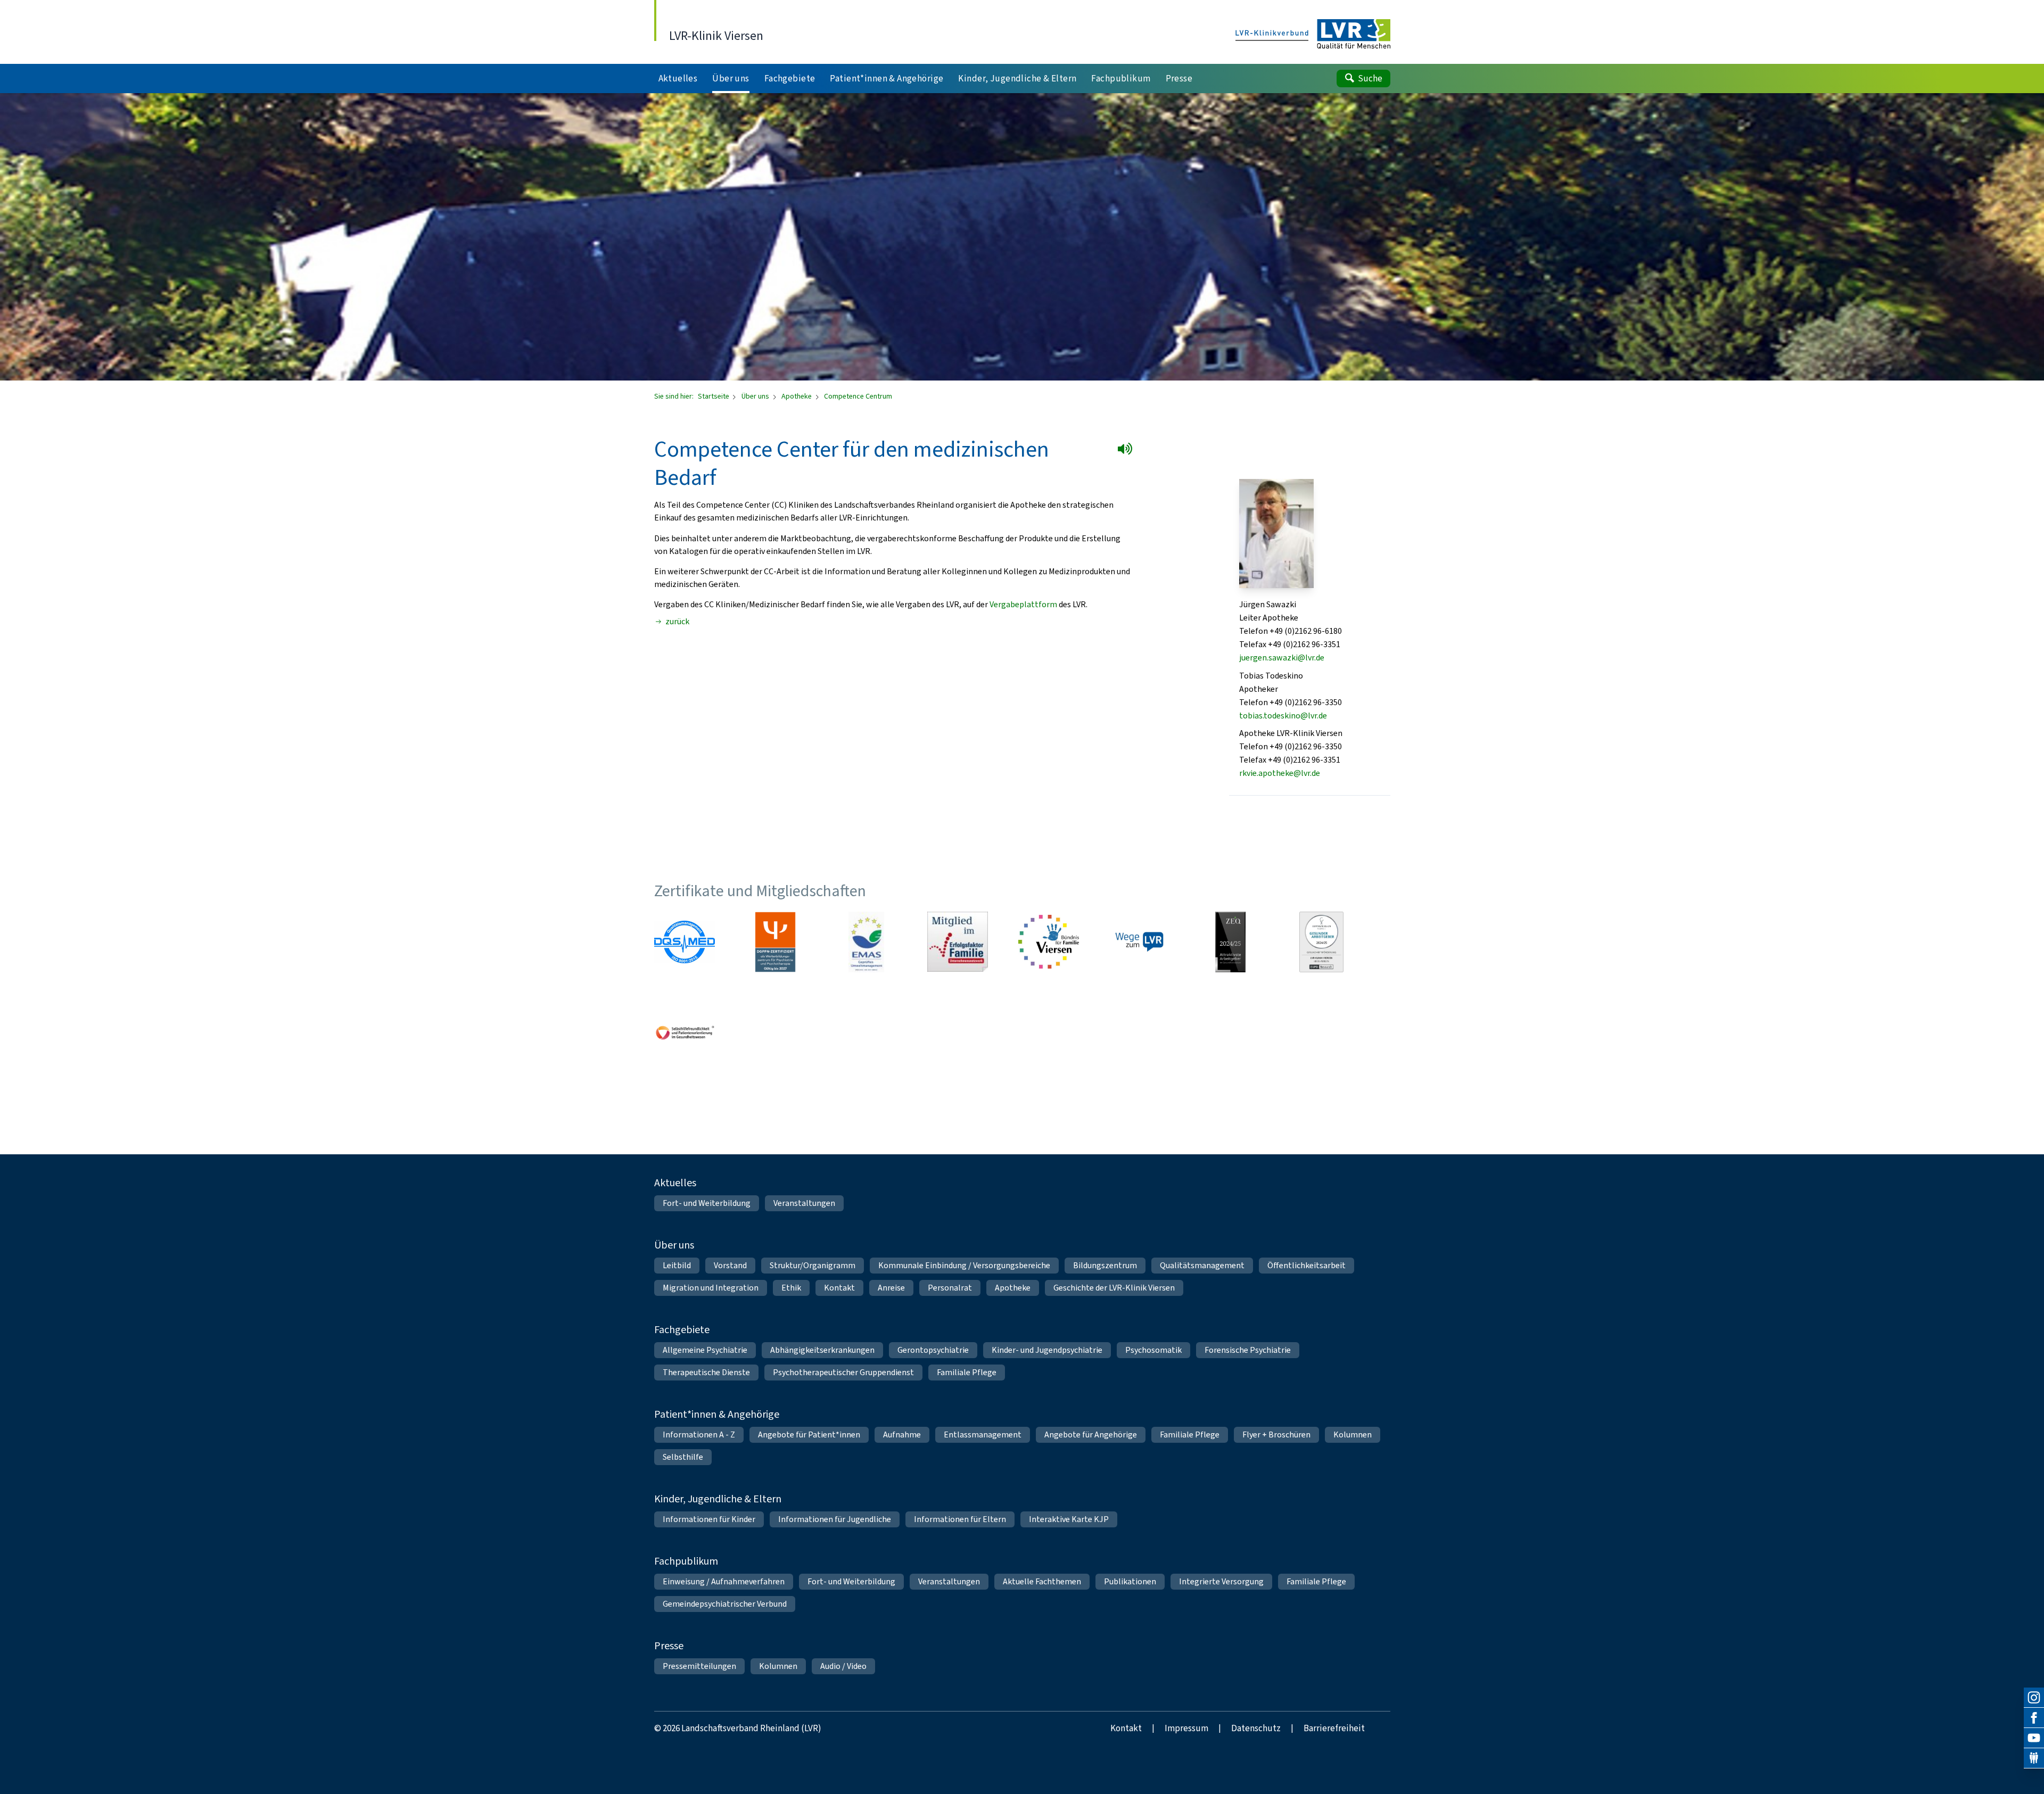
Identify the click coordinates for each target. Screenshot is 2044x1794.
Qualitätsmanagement (1202, 1265)
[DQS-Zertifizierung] (685, 942)
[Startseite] (1313, 35)
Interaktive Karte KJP (1069, 1519)
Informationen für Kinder (709, 1519)
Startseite (714, 396)
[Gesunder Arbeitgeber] (1322, 942)
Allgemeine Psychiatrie (705, 1350)
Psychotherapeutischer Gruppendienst (843, 1372)
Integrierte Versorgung (1221, 1581)
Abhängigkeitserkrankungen (822, 1350)
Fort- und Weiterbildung (707, 1203)
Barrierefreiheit (1334, 1728)
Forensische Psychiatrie (1248, 1350)
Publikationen (1130, 1581)
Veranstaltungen (804, 1203)
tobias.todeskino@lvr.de (1283, 716)
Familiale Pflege (967, 1372)
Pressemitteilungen (699, 1666)
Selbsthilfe (683, 1457)
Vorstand (730, 1265)
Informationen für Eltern (960, 1519)
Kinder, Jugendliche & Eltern (718, 1499)
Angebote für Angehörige (1091, 1435)
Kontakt (839, 1288)
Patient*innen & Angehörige (717, 1414)
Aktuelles (675, 1183)
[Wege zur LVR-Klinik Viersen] (1140, 942)
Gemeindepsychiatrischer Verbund (725, 1604)
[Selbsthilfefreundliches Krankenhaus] (685, 1033)
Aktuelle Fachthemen (1042, 1581)
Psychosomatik (1153, 1350)
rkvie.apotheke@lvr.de (1280, 773)
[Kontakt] (2034, 1758)
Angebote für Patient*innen (809, 1435)
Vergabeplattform (1023, 604)
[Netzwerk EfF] (958, 942)
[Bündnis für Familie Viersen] (1049, 942)
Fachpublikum (686, 1561)
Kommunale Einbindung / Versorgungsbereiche (964, 1265)
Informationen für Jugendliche (835, 1519)
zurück (677, 622)
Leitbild (677, 1265)
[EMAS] (867, 942)
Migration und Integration (711, 1288)
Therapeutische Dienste (706, 1372)
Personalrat (950, 1288)
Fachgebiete (682, 1330)
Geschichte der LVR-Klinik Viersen (1114, 1288)
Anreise (891, 1288)
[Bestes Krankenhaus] (1231, 942)
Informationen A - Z (699, 1435)
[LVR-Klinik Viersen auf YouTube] (2034, 1738)
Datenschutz (1256, 1728)
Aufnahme (902, 1435)
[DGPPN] (776, 942)
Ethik (791, 1288)
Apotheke (797, 396)
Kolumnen (1353, 1435)
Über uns (756, 396)
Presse (669, 1646)
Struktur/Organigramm (813, 1265)
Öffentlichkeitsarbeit (1307, 1265)
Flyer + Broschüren (1276, 1435)
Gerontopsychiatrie (933, 1350)
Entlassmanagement (983, 1435)
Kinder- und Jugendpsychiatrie (1047, 1350)
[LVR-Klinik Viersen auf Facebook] (2034, 1718)
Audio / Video (843, 1666)
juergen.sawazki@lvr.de (1282, 658)
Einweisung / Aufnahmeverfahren (724, 1581)
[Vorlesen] (1127, 451)
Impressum (1186, 1728)
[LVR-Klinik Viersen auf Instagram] (2034, 1698)
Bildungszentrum (1105, 1265)
